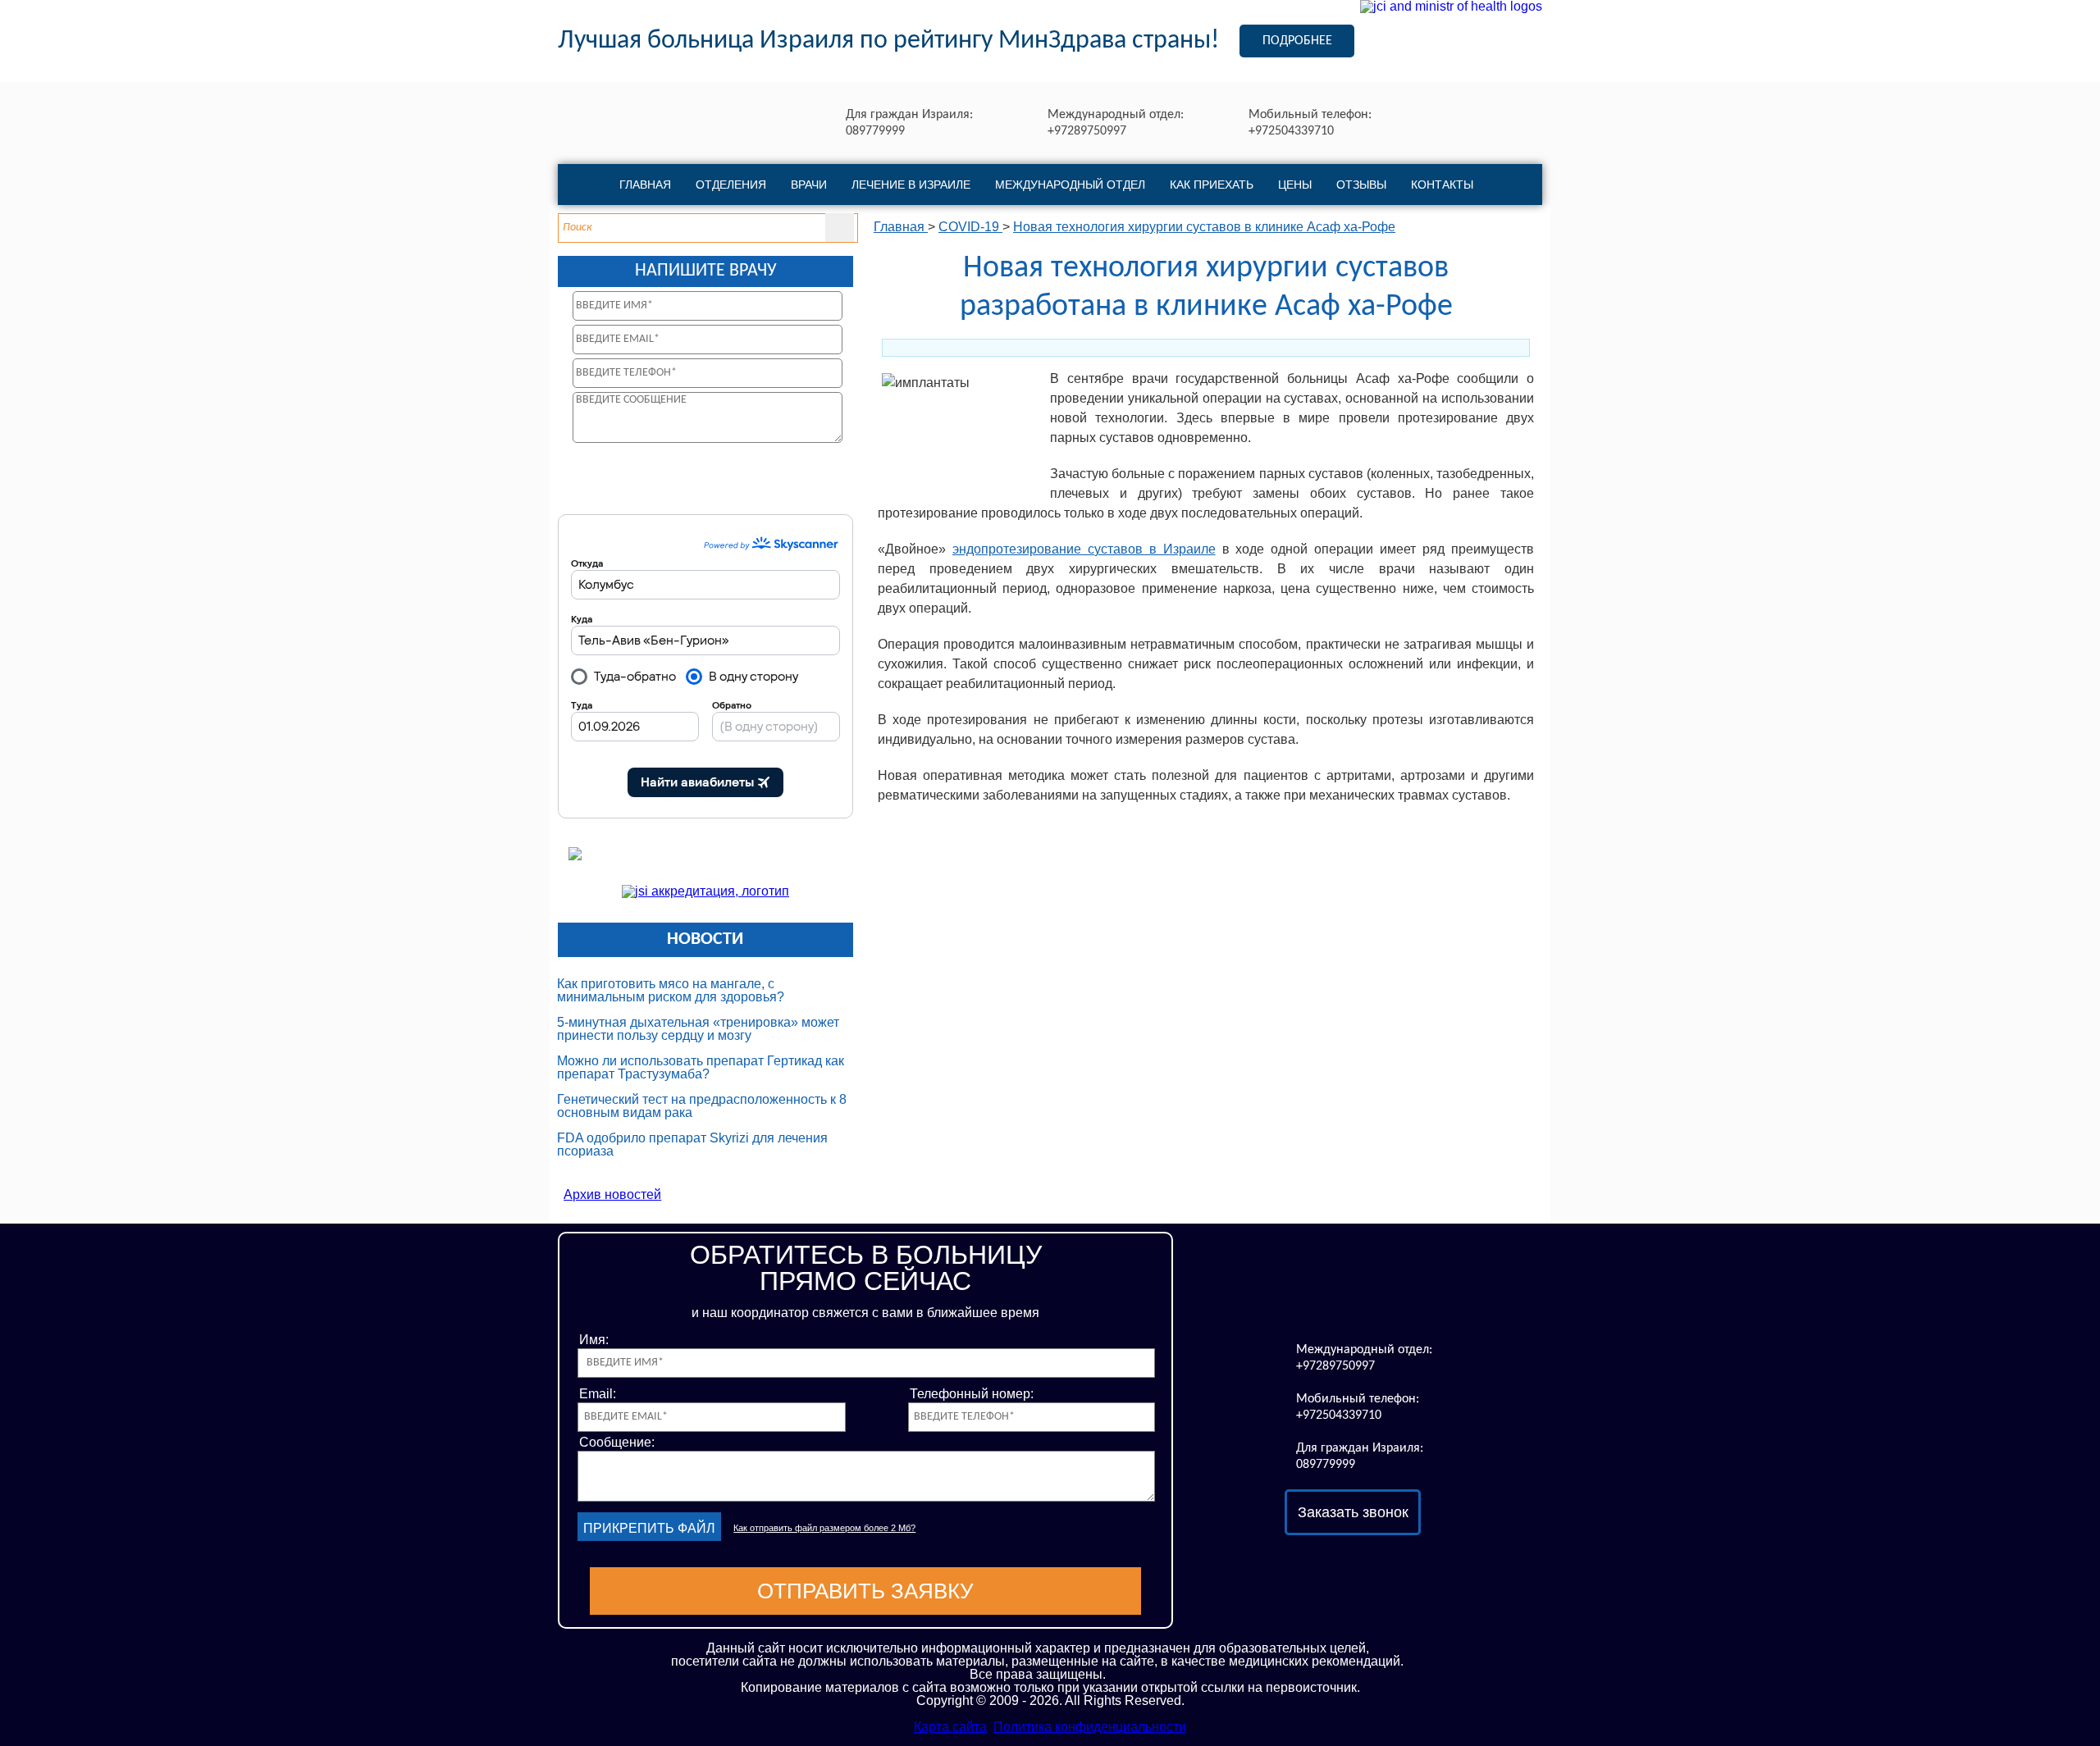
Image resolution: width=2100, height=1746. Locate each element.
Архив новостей (612, 1194)
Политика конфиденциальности (1090, 1727)
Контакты (1442, 185)
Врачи (809, 185)
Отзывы (1361, 185)
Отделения (731, 185)
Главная (645, 185)
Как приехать (1212, 185)
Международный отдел (1070, 185)
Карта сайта (950, 1727)
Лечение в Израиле (911, 185)
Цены (1295, 185)
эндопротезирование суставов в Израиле (1084, 549)
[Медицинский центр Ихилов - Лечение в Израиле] (1353, 1291)
